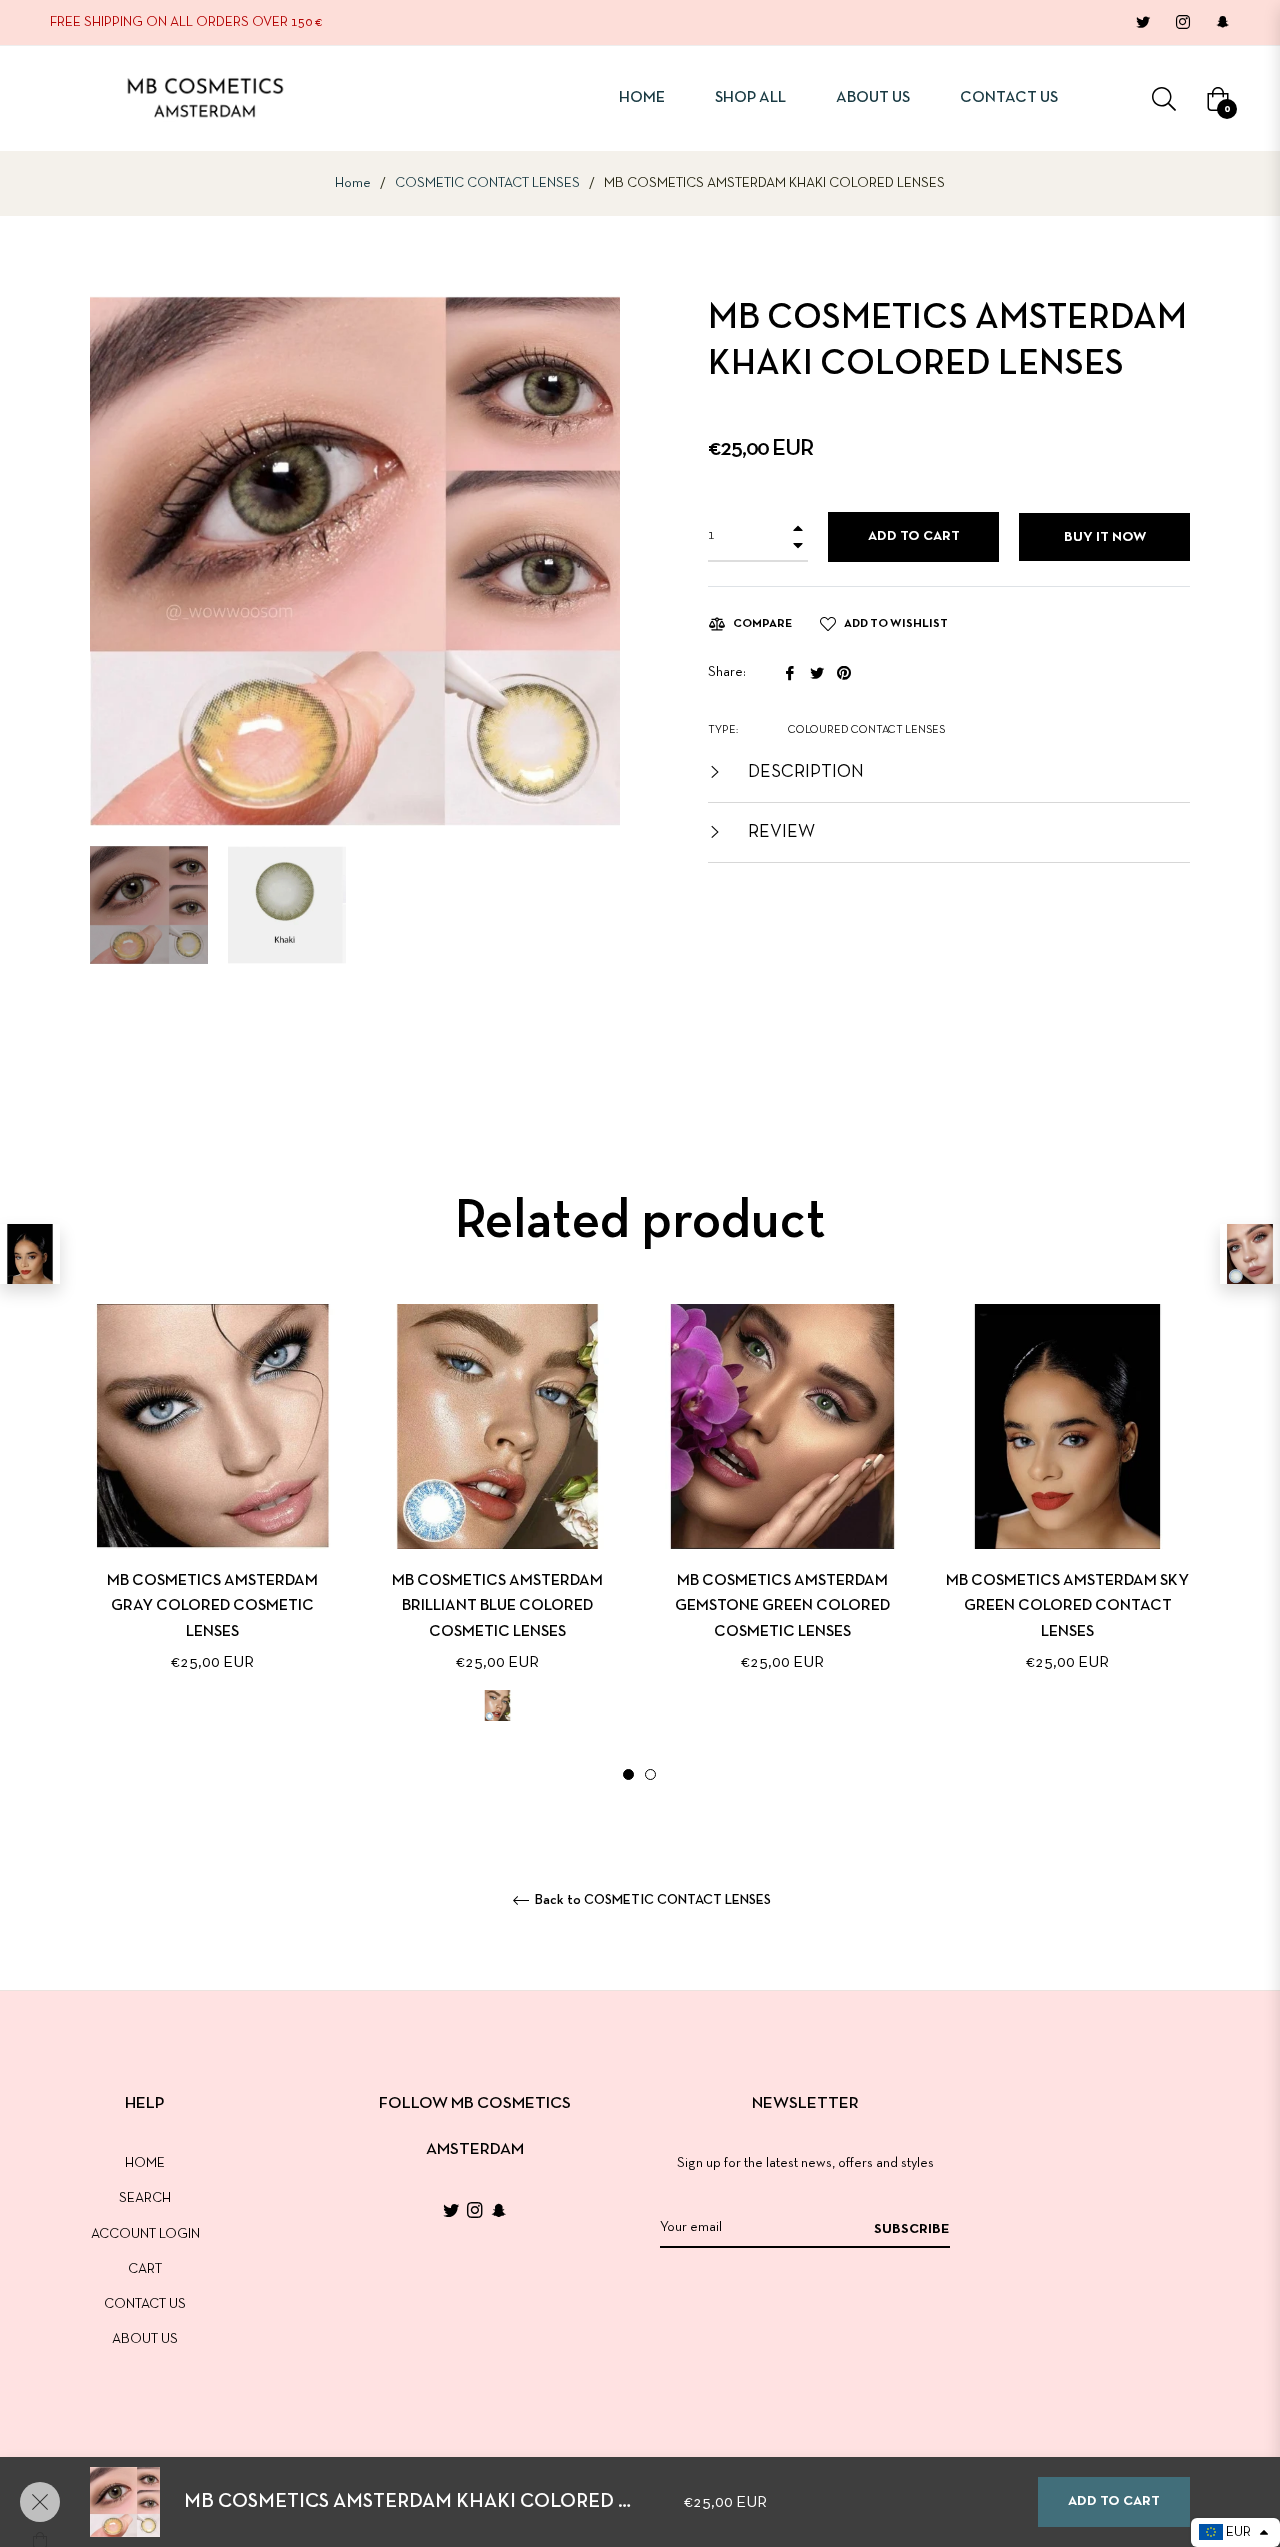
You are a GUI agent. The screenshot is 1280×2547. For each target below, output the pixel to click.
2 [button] (650, 1774)
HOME (145, 2163)
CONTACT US (145, 2304)
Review (779, 832)
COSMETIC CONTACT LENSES (487, 183)
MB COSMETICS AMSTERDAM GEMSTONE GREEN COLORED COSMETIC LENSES (782, 1606)
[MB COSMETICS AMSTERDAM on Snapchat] (1222, 22)
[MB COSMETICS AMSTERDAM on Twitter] (1142, 22)
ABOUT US (145, 2339)
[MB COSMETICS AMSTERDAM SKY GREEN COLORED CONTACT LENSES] (30, 1254)
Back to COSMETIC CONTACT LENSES (651, 1900)
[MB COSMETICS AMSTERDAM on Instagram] (1182, 22)
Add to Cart (1114, 2501)
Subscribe (912, 2229)
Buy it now (1105, 537)
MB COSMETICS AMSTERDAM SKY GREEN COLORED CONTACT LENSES (1067, 1606)
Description (804, 772)
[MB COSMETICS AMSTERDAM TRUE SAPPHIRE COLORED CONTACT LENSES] (1250, 1254)
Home (353, 183)
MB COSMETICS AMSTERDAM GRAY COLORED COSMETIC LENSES (212, 1606)
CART (145, 2269)
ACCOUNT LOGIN (145, 2234)
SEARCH (145, 2198)
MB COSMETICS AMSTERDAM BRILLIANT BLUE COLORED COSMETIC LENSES (497, 1606)
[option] (212, 1521)
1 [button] (628, 1774)
